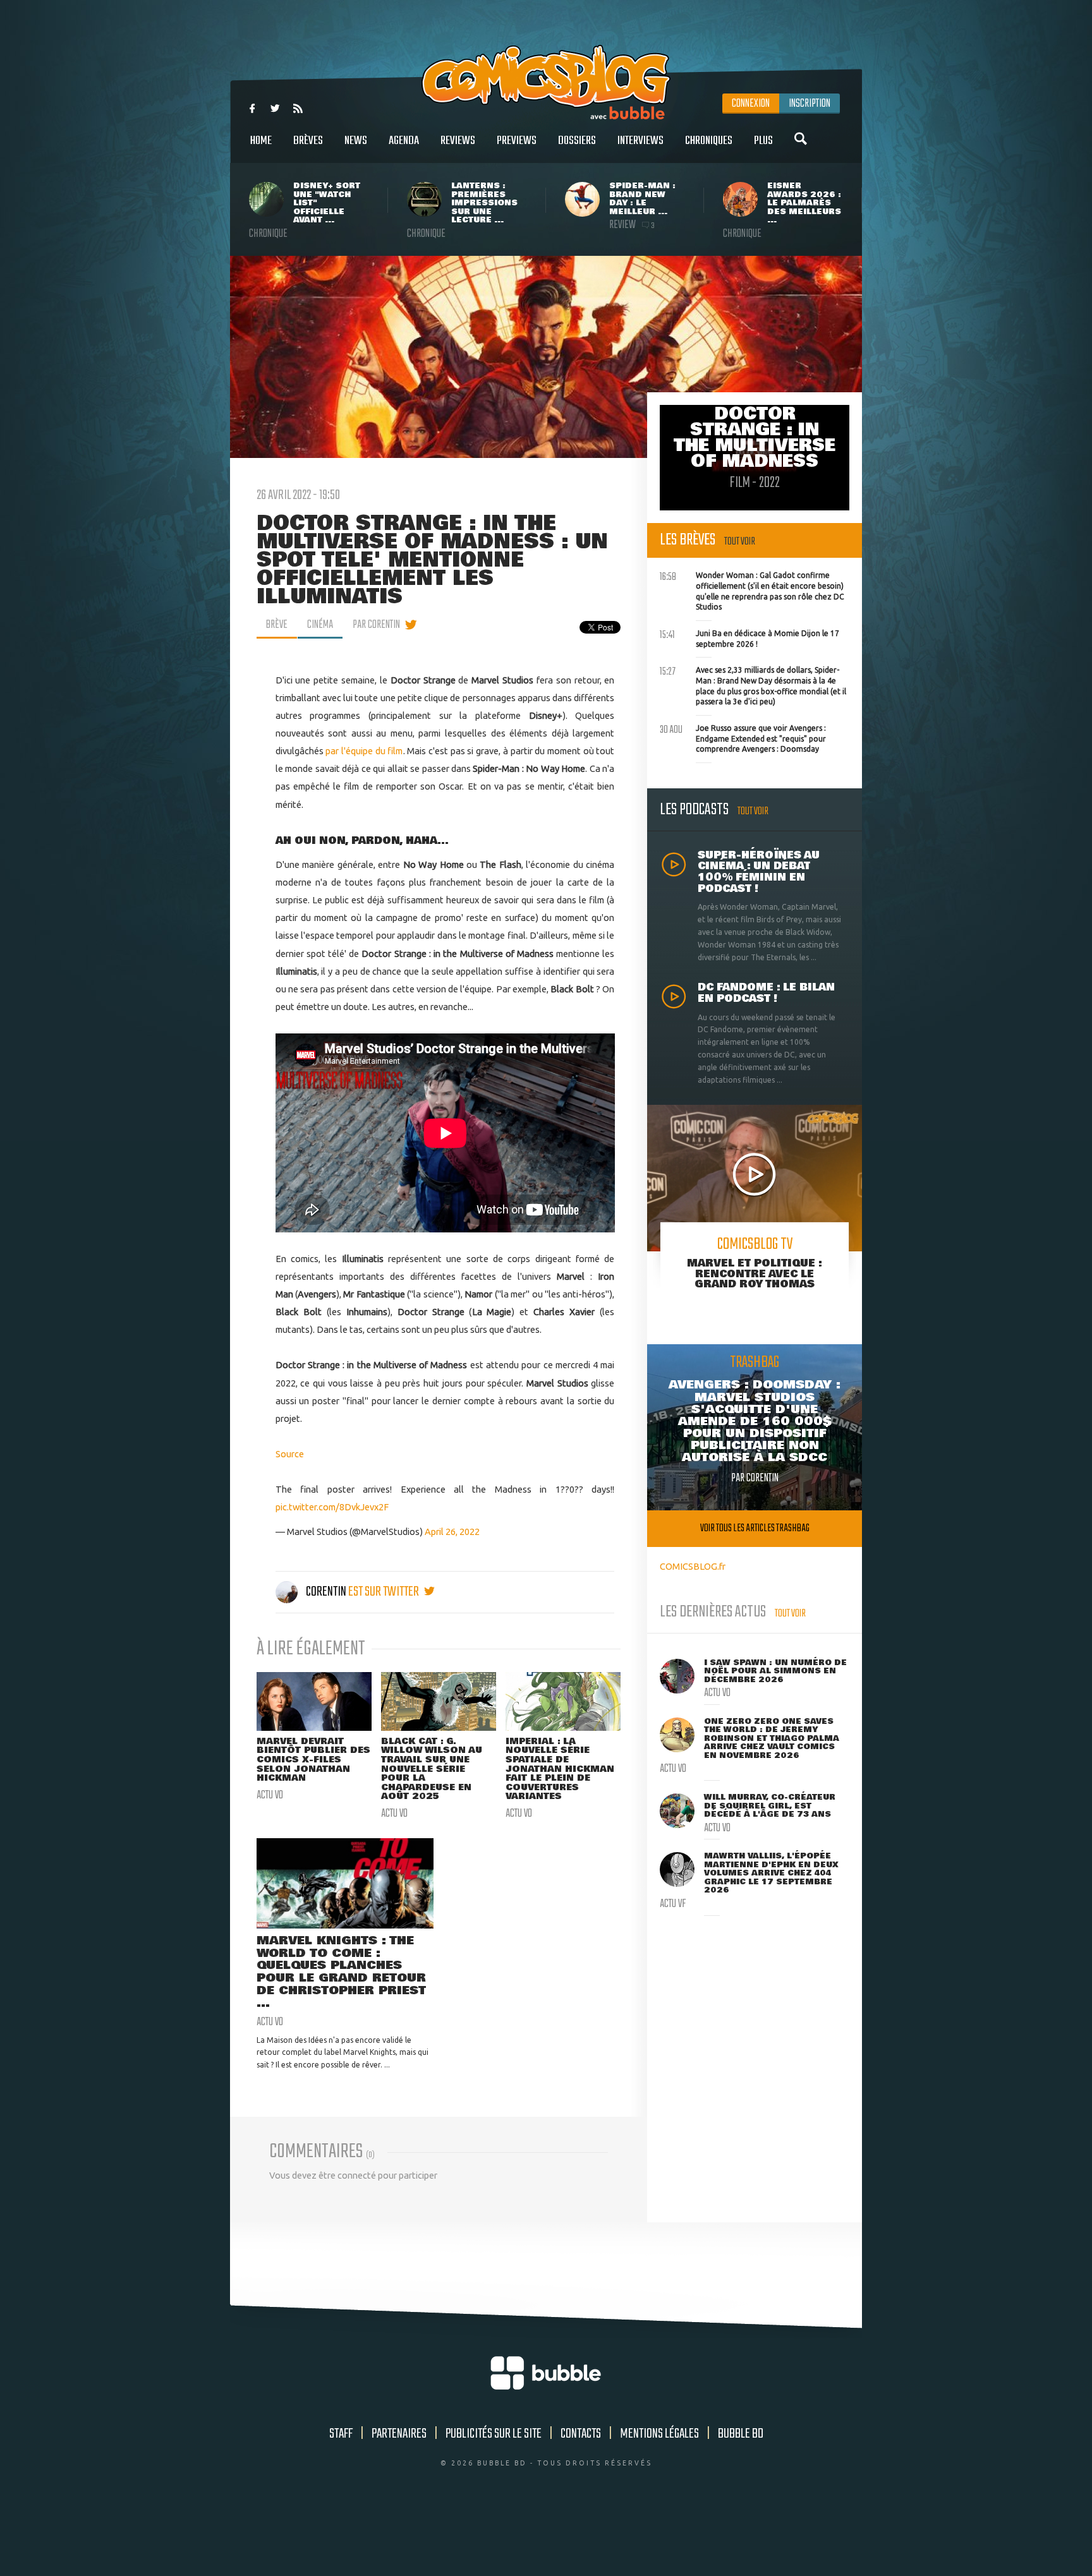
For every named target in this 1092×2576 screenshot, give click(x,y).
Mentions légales (659, 2434)
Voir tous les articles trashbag (755, 1528)
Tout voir (740, 542)
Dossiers (577, 141)
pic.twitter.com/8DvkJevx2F (332, 1507)
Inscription (810, 104)
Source (290, 1454)
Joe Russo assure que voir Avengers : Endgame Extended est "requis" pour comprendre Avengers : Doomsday (743, 737)
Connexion (751, 104)
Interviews (640, 141)
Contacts (581, 2434)
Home (261, 141)
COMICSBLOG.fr (693, 1566)
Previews (517, 141)
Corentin (326, 1592)
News (356, 141)
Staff (341, 2434)
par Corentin (376, 625)
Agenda (404, 141)
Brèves (308, 141)
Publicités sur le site (494, 2434)
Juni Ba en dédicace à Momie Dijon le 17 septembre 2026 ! (749, 637)
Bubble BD (741, 2434)
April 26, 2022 (452, 1532)
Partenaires (399, 2434)
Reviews (458, 141)
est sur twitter (385, 1592)
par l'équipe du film (364, 751)
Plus (763, 141)
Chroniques (709, 141)
